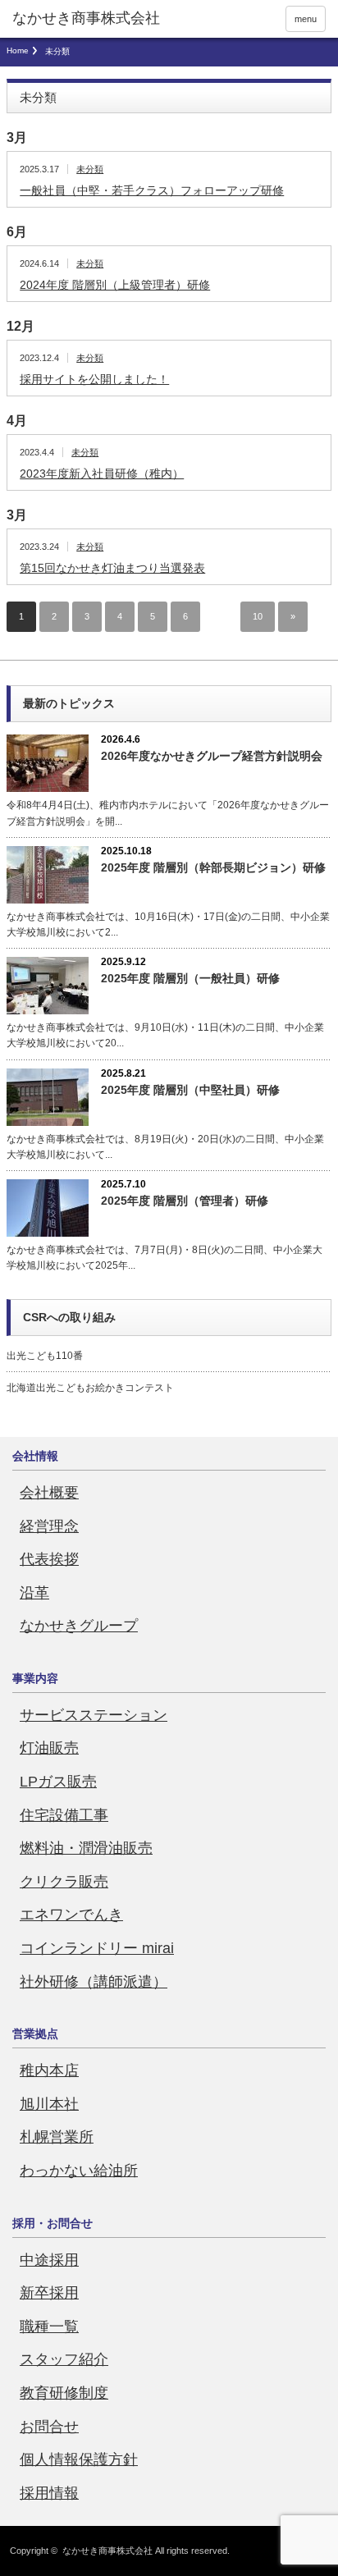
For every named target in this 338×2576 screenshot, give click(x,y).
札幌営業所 (57, 2137)
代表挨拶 (49, 1559)
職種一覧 (49, 2327)
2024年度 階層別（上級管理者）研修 (115, 285)
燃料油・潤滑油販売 (86, 1848)
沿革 (34, 1593)
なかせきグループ (79, 1626)
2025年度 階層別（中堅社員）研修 (190, 1090)
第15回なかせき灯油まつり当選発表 (112, 568)
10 (258, 616)
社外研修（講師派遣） (94, 1982)
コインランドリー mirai (97, 1948)
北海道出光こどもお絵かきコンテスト (90, 1388)
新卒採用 (49, 2293)
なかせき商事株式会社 (107, 2551)
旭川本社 (49, 2104)
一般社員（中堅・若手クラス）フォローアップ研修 (152, 190)
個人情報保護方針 (79, 2459)
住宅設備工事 (64, 1815)
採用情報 (49, 2493)
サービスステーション (94, 1715)
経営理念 (49, 1526)
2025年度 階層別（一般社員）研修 (190, 978)
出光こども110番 (45, 1356)
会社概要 (49, 1493)
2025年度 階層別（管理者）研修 (185, 1201)
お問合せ (49, 2427)
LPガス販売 (58, 1782)
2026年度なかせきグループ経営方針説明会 (212, 756)
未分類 (90, 169)
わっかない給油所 (79, 2171)
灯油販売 (49, 1748)
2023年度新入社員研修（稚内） (102, 474)
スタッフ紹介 (64, 2359)
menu (306, 19)
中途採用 (49, 2260)
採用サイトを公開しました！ (94, 379)
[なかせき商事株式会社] (86, 19)
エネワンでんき (71, 1915)
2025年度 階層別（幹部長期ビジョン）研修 (213, 867)
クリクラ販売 (64, 1882)
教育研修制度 (64, 2393)
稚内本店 (49, 2070)
